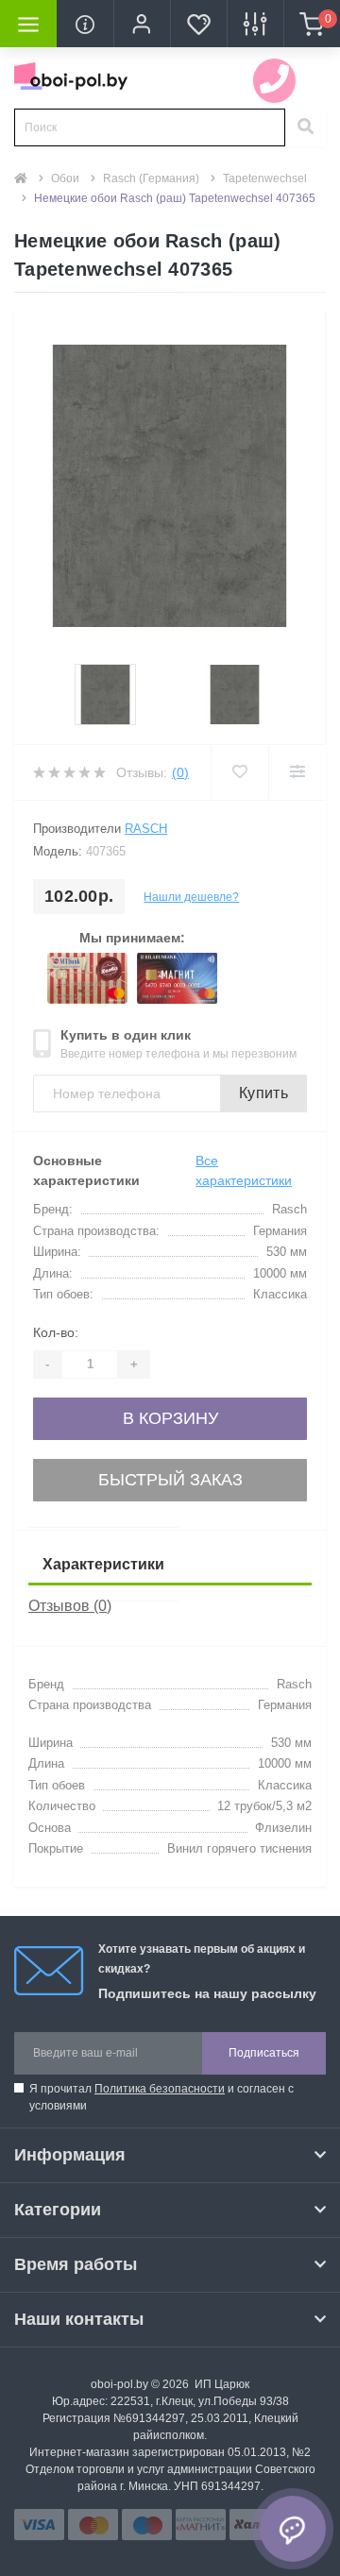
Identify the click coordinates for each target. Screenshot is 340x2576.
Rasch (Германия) (151, 178)
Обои (65, 178)
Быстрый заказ (170, 1480)
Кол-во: (56, 1332)
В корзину (170, 1418)
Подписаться (264, 2053)
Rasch (146, 829)
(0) (180, 772)
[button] (142, 24)
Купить (263, 1093)
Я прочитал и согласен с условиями (161, 2097)
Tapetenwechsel (265, 178)
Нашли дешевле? (191, 897)
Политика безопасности (160, 2089)
